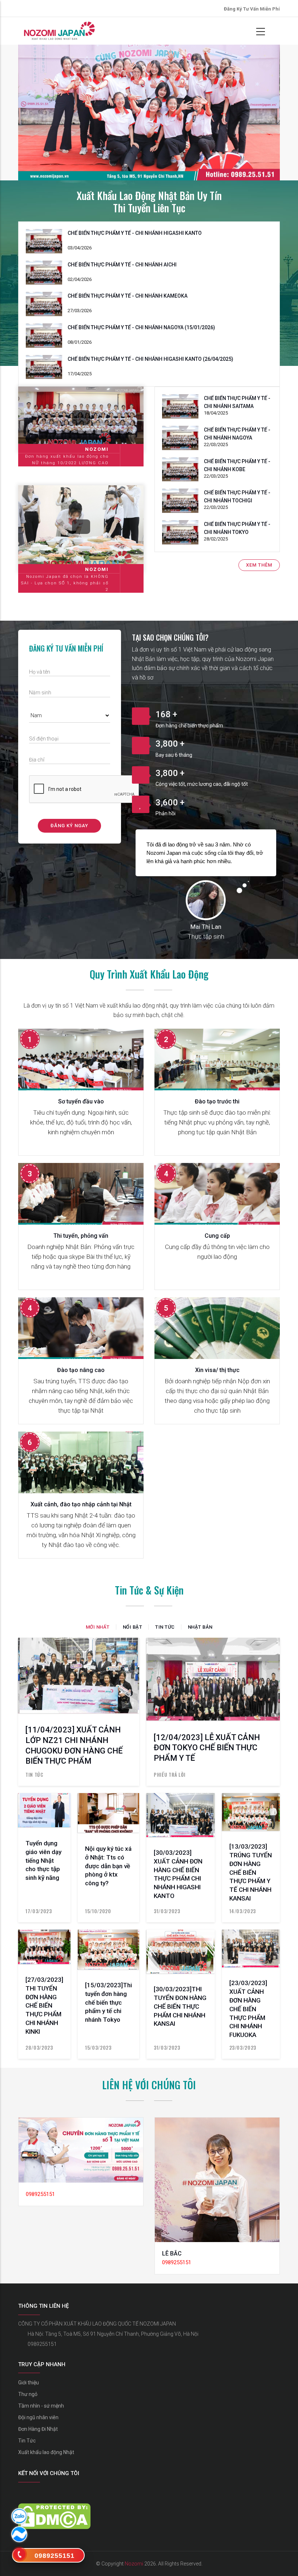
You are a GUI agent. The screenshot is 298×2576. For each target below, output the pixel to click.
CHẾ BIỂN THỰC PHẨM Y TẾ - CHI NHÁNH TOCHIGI (237, 497)
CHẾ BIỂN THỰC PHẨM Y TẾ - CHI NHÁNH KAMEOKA (128, 296)
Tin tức (165, 1627)
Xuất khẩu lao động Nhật (46, 2452)
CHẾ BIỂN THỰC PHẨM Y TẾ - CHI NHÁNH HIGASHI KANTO (135, 233)
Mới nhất (98, 1627)
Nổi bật (133, 1627)
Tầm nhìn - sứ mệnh (41, 2406)
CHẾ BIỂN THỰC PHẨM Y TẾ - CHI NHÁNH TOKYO (237, 528)
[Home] (59, 31)
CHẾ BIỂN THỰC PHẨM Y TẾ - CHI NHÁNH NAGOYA (237, 434)
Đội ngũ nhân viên (38, 2417)
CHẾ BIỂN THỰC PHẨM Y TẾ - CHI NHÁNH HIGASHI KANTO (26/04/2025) (150, 359)
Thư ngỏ (28, 2394)
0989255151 (42, 2344)
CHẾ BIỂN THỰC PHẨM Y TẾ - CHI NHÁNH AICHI (122, 265)
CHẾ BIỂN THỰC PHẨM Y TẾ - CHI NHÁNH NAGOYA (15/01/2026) (141, 327)
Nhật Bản (200, 1627)
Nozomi (134, 2564)
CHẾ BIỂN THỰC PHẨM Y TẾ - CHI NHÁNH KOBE (237, 465)
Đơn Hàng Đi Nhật (38, 2429)
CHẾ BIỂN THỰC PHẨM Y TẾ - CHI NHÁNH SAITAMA (237, 402)
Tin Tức (27, 2441)
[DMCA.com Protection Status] (54, 2508)
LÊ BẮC (172, 2254)
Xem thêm (259, 565)
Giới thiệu (29, 2383)
